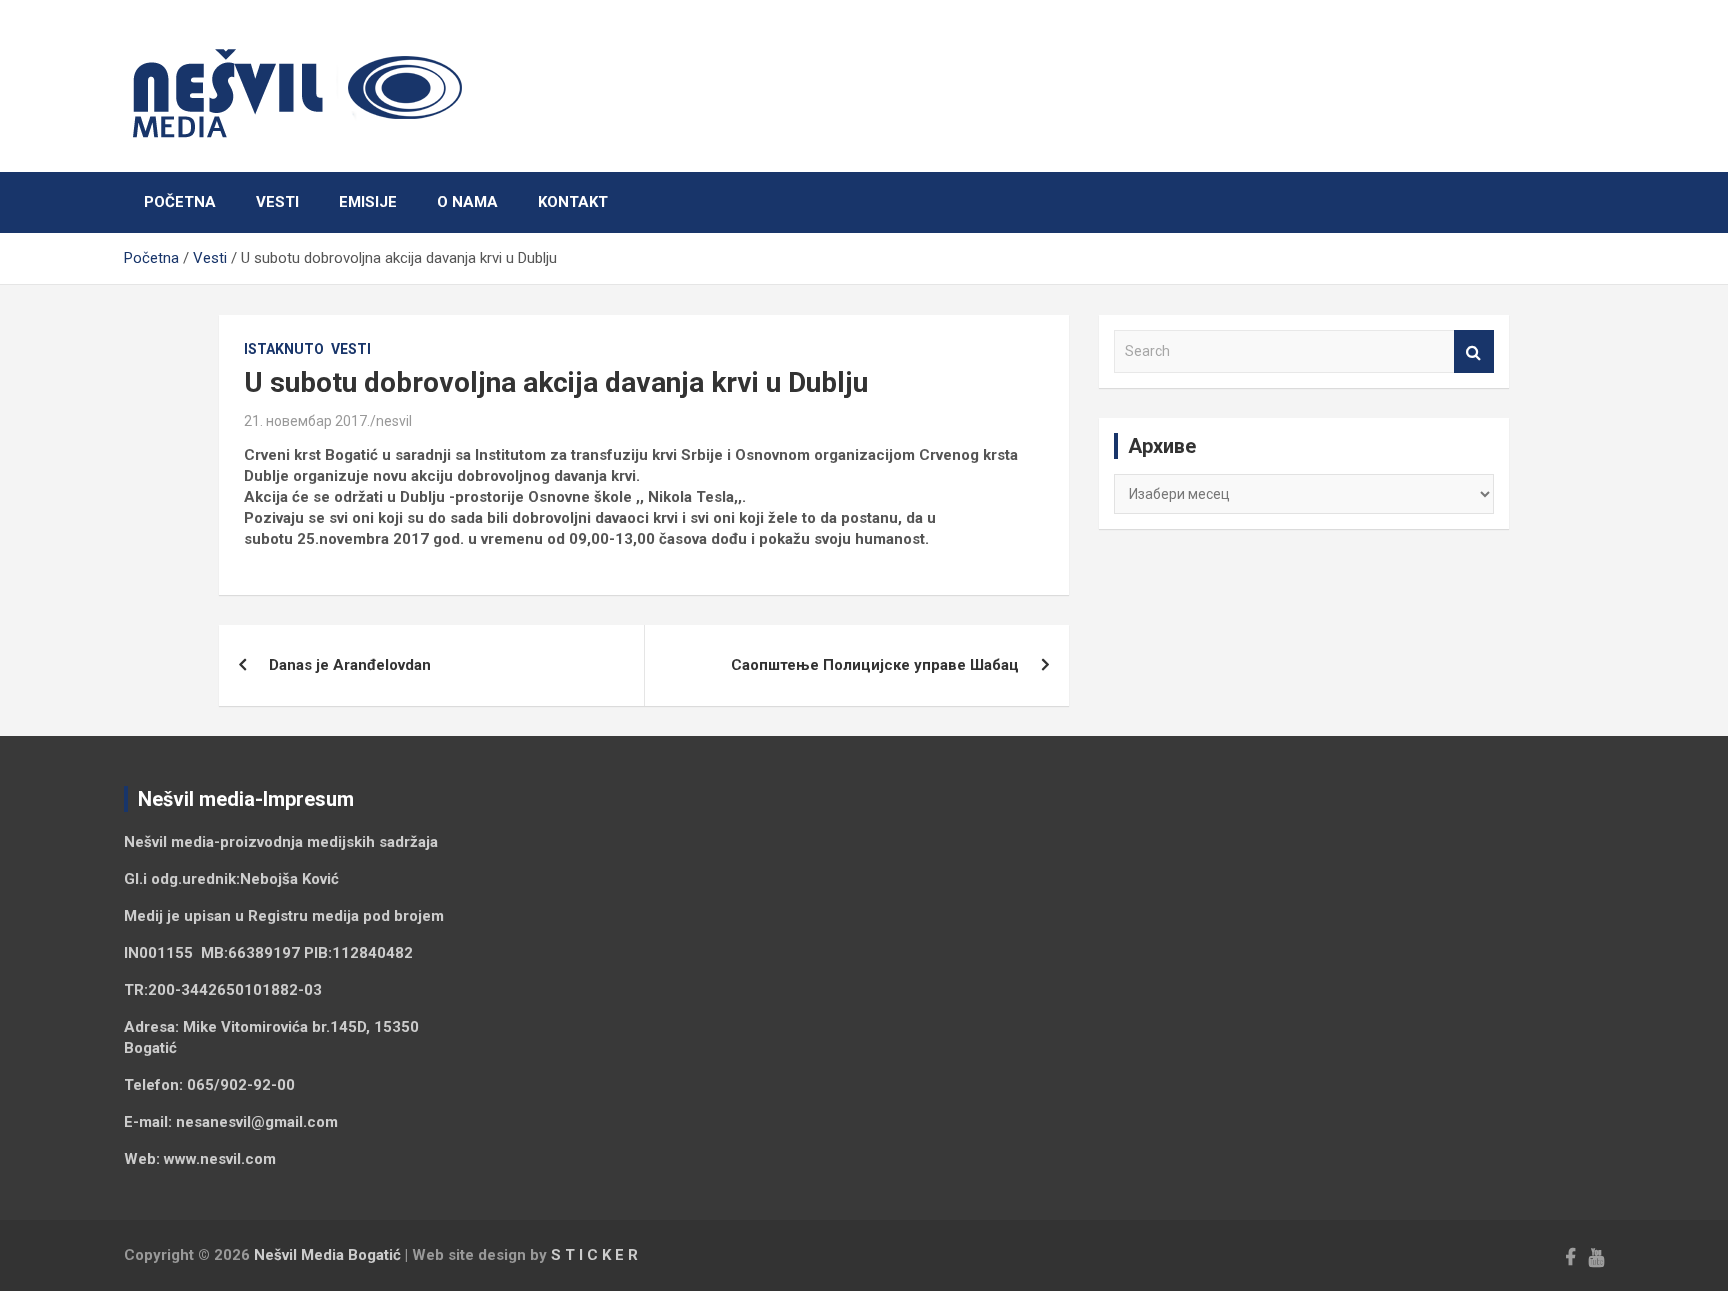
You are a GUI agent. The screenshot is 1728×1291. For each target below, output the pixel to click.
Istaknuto (284, 349)
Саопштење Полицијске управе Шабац (875, 665)
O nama (467, 202)
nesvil (394, 421)
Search (1474, 351)
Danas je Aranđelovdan (350, 665)
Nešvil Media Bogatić (327, 1255)
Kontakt (573, 202)
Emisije (368, 202)
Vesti (277, 202)
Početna (180, 202)
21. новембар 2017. (307, 421)
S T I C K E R (594, 1255)
